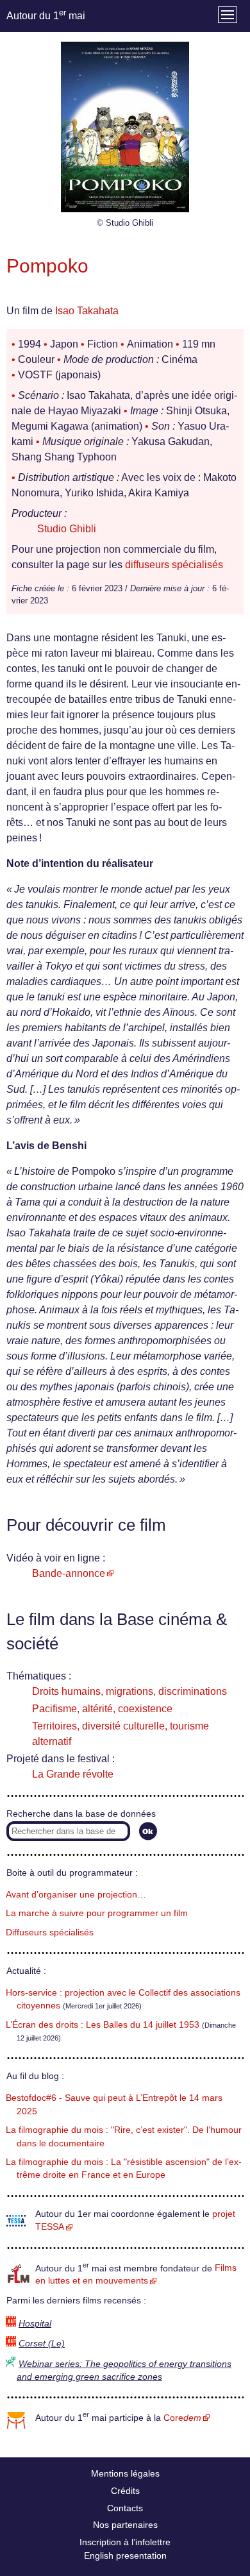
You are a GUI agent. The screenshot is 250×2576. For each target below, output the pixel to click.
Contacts (125, 2508)
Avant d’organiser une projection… (76, 1895)
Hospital (35, 2324)
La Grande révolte (73, 1774)
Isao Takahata (87, 311)
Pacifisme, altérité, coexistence (102, 1709)
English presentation (125, 2555)
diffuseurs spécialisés (174, 565)
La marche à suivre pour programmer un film (97, 1913)
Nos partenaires (125, 2525)
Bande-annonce (69, 1573)
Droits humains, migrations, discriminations (129, 1691)
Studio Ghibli (67, 529)
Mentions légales (125, 2473)
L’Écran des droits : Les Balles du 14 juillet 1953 (103, 2025)
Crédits (125, 2491)
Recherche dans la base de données (81, 1814)
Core (182, 2418)
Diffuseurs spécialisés (50, 1932)
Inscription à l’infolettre (125, 2542)
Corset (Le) (42, 2344)
